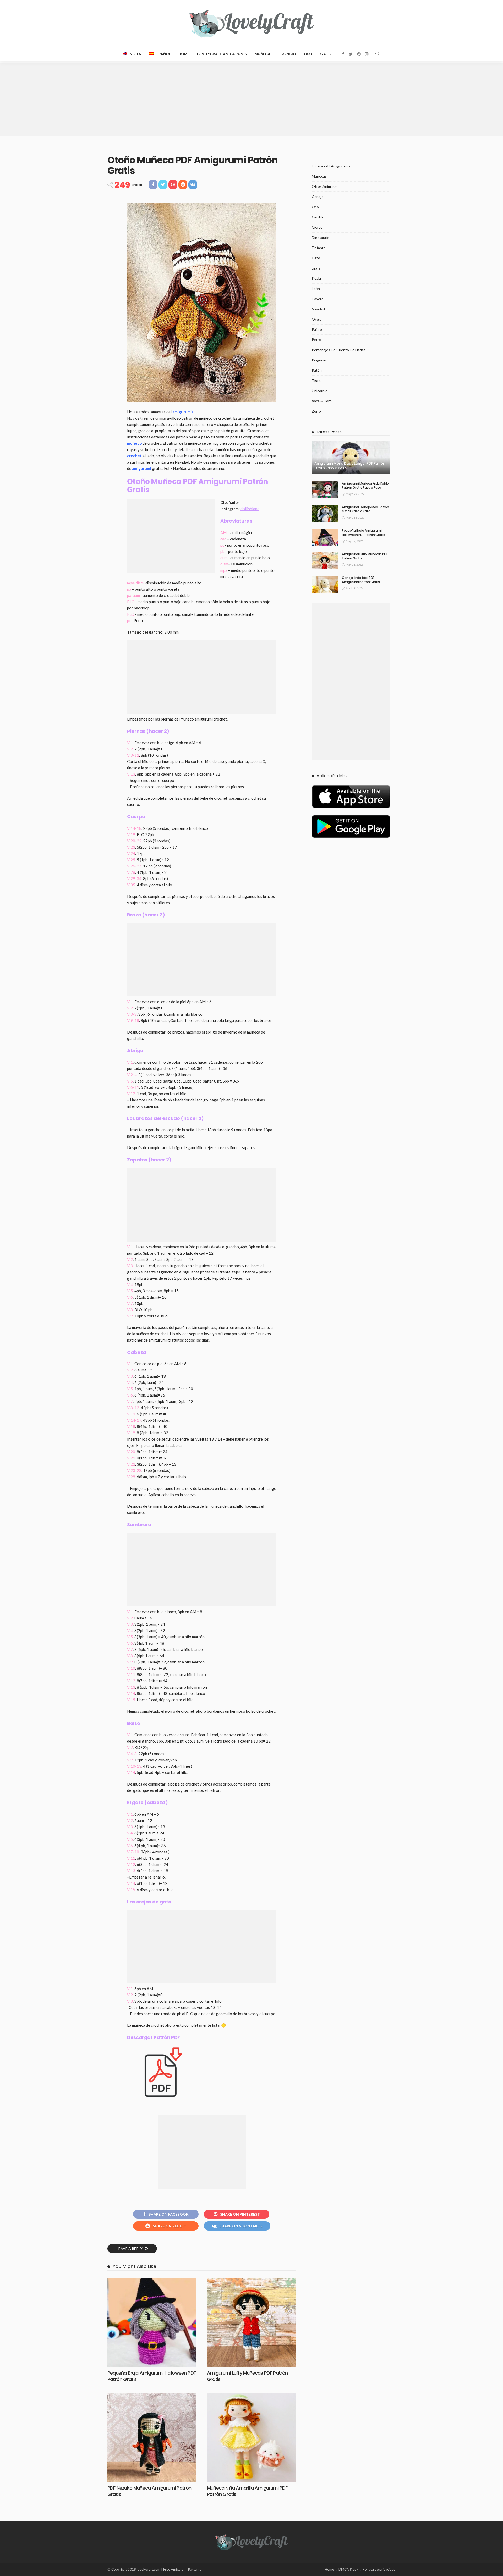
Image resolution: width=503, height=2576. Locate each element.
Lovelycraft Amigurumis (222, 54)
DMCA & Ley (348, 2569)
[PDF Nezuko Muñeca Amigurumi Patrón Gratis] (152, 2437)
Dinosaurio (321, 237)
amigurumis (183, 412)
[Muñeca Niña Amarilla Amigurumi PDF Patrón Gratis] (251, 2437)
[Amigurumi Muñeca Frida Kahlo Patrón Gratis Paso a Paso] (325, 490)
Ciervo (317, 227)
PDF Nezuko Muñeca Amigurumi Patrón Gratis (149, 2491)
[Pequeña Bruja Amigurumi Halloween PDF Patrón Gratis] (152, 2322)
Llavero (318, 299)
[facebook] (343, 54)
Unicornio (320, 391)
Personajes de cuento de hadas (339, 350)
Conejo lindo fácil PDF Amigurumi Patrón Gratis (361, 580)
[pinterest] (359, 54)
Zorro (316, 411)
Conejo (288, 54)
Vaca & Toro (322, 401)
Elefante (319, 248)
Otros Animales (325, 186)
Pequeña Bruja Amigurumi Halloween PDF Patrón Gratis (152, 2376)
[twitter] (351, 54)
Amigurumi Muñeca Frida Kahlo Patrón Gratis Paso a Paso (365, 486)
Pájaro (317, 329)
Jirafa (316, 268)
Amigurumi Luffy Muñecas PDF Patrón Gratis (247, 2376)
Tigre (316, 380)
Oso (308, 54)
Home (184, 54)
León (316, 289)
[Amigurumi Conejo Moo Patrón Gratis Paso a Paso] (325, 513)
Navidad (318, 309)
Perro (316, 340)
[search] (378, 54)
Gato (326, 54)
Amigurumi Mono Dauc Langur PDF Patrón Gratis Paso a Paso (350, 466)
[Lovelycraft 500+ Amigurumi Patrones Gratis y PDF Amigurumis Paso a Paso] (251, 24)
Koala (316, 278)
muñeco (134, 443)
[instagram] (367, 54)
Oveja (317, 319)
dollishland (250, 509)
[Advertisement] (251, 100)
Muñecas (264, 54)
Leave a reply (130, 2248)
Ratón (317, 370)
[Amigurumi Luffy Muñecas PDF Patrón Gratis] (251, 2322)
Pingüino (319, 360)
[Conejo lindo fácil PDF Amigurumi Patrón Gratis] (325, 584)
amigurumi (142, 468)
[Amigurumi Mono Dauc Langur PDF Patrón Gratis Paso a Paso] (351, 457)
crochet (134, 456)
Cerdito (318, 217)
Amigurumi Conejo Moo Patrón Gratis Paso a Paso (365, 509)
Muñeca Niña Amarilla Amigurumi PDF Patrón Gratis (247, 2491)
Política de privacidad (379, 2569)
